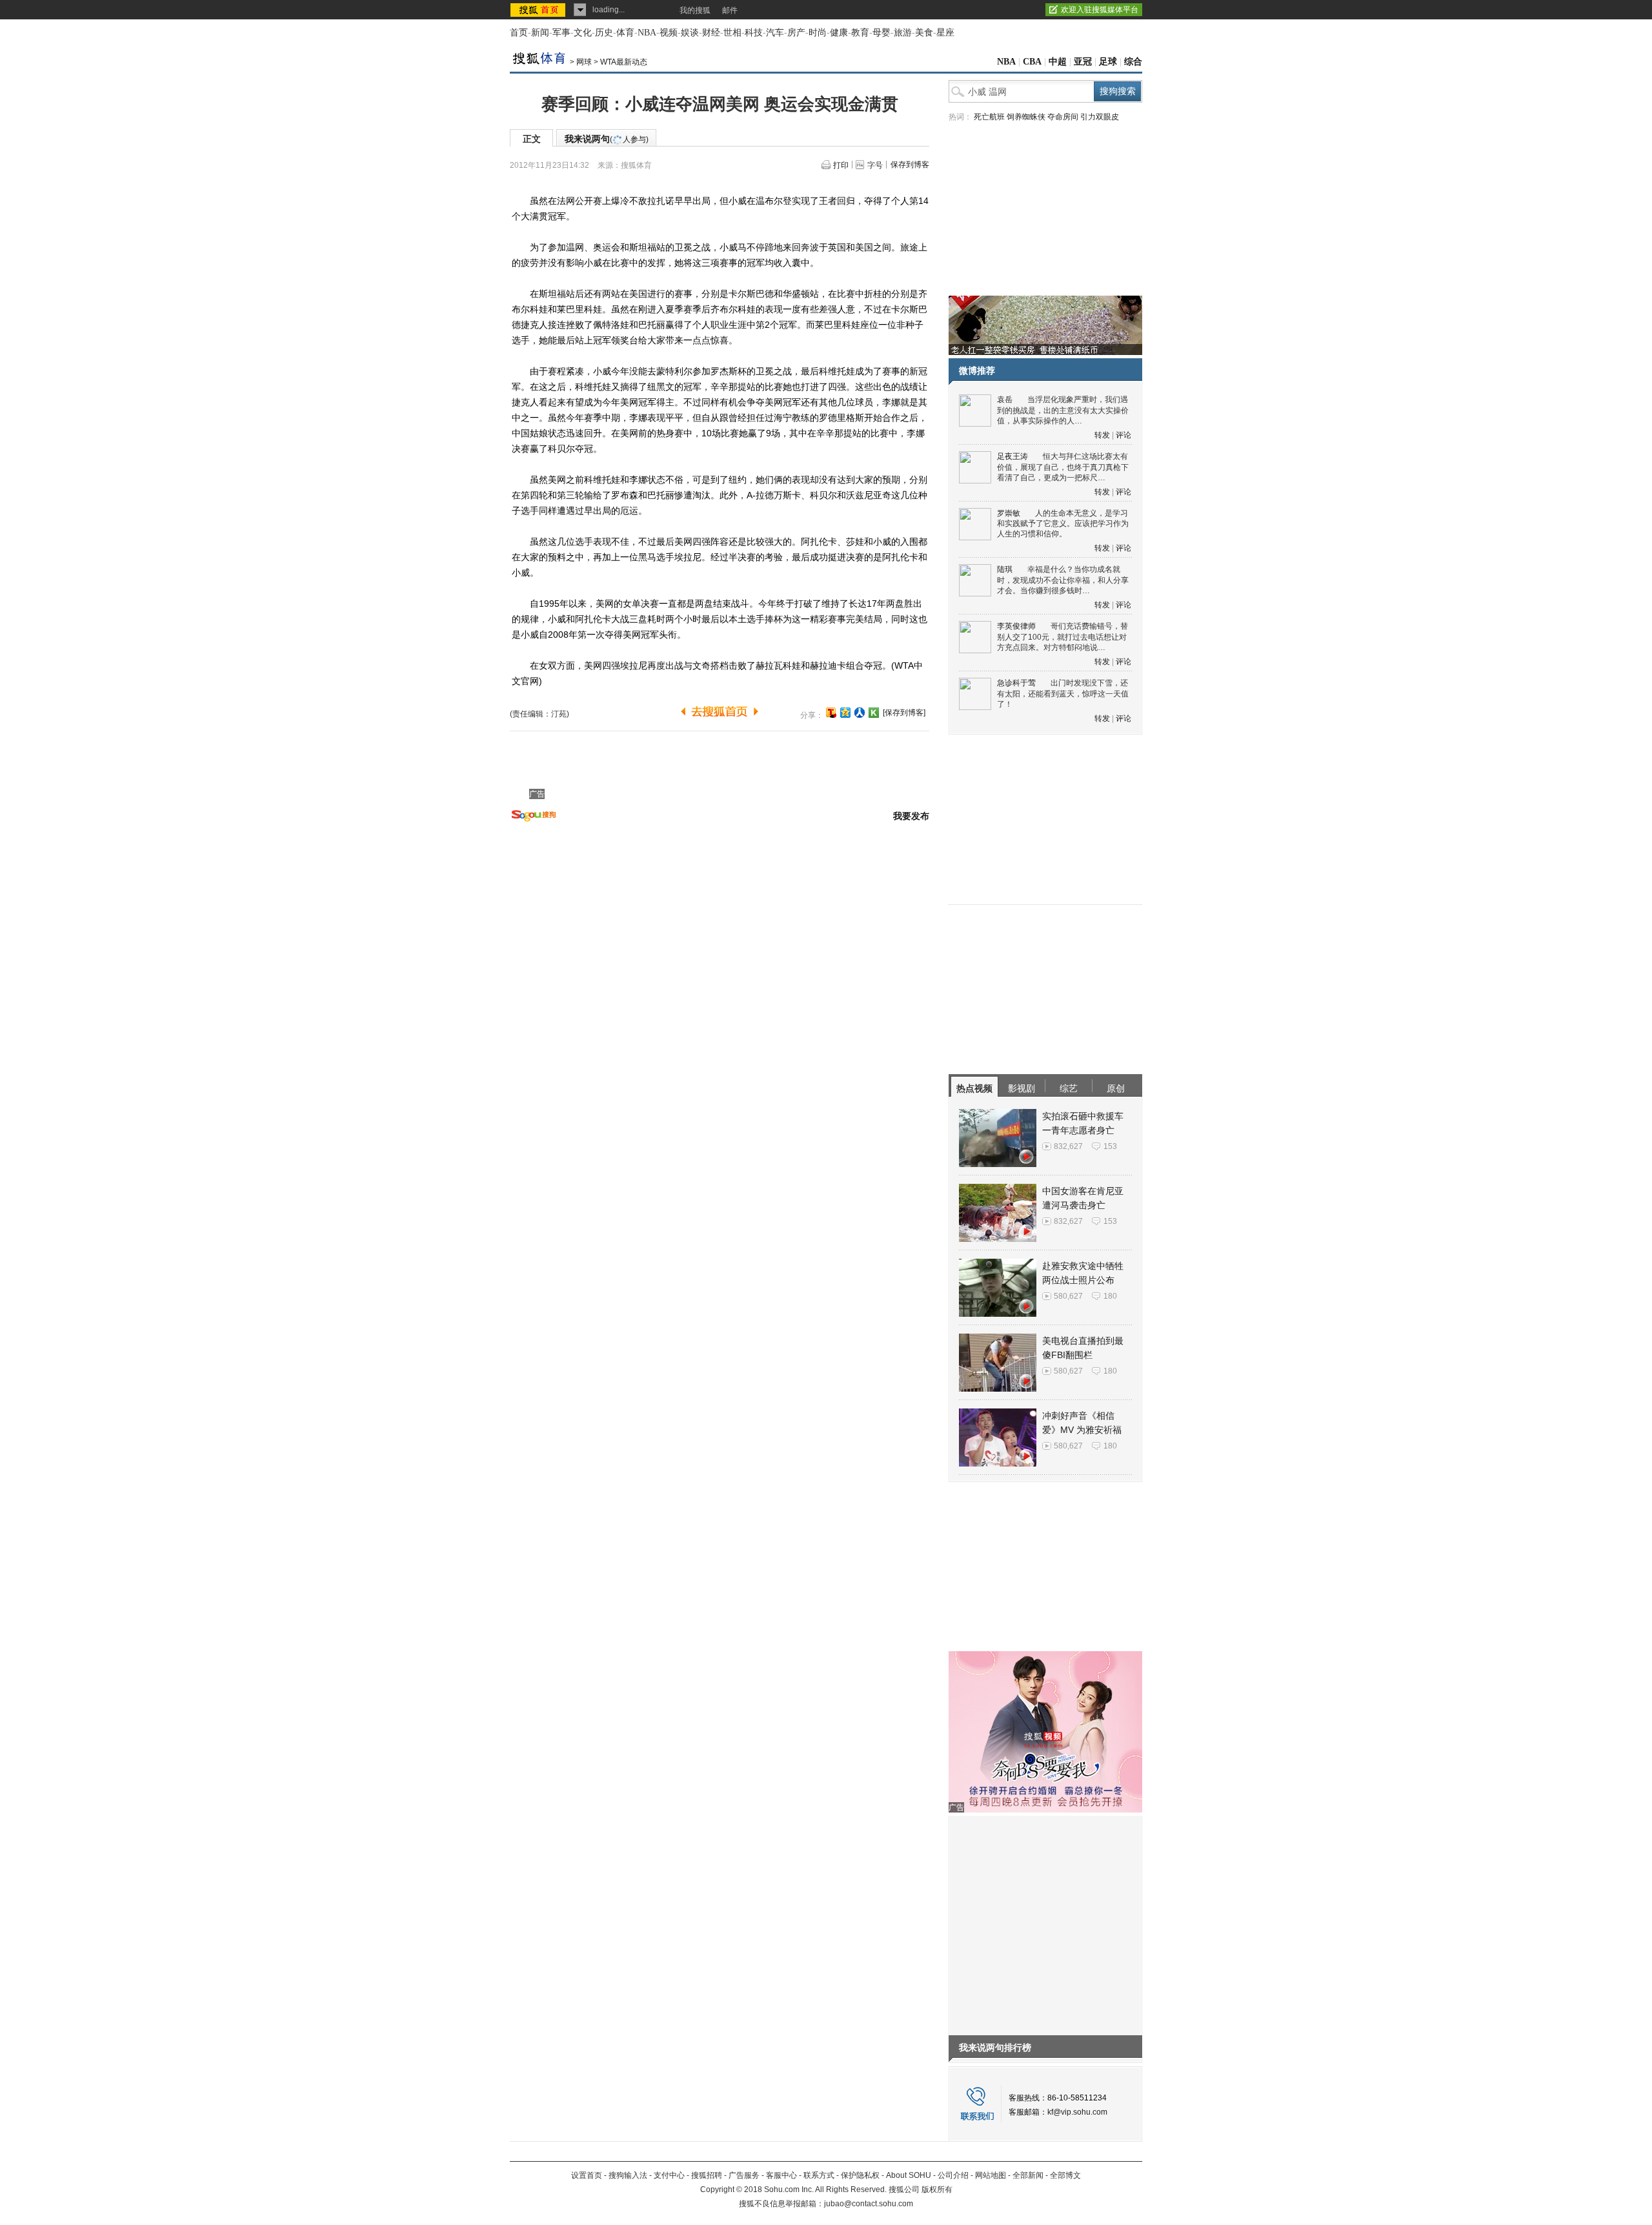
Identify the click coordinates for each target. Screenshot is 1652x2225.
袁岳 (1005, 400)
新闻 (540, 33)
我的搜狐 (695, 10)
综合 (1133, 62)
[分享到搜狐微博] (831, 713)
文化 (583, 33)
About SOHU (909, 2175)
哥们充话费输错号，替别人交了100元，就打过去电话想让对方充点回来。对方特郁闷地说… (1063, 637)
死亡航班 (989, 117)
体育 (625, 33)
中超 (1058, 62)
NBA (647, 33)
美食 (924, 33)
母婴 (881, 33)
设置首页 (587, 2175)
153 (1110, 1146)
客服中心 (781, 2175)
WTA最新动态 (624, 62)
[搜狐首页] (539, 10)
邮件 (730, 10)
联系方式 (819, 2175)
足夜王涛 (1012, 456)
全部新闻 (1028, 2175)
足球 (1108, 62)
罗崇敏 (1009, 513)
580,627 (1068, 1296)
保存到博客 (910, 165)
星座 (945, 33)
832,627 (1068, 1146)
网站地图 (991, 2175)
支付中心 (669, 2175)
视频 (669, 33)
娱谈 (690, 33)
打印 (841, 165)
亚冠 (1083, 62)
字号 (875, 165)
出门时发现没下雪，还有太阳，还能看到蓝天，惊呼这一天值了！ (1063, 694)
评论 (1123, 435)
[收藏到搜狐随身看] (874, 713)
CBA (1032, 62)
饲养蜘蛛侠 (1026, 117)
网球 (584, 62)
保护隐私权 (860, 2175)
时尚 (818, 33)
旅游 (903, 33)
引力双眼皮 (1100, 117)
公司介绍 (953, 2175)
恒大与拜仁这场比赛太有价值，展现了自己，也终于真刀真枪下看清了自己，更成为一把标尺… (1063, 467)
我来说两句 (607, 139)
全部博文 (1065, 2175)
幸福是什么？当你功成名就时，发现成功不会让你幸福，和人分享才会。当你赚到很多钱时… (1063, 580)
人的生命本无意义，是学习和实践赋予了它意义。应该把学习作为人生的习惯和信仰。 (1063, 524)
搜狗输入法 (628, 2175)
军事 (561, 33)
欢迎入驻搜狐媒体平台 (1100, 10)
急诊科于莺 (1016, 683)
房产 (796, 33)
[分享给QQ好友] (845, 713)
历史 (604, 33)
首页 (519, 33)
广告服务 (744, 2175)
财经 (711, 33)
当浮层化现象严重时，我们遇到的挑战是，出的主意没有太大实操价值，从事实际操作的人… (1063, 410)
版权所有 (937, 2189)
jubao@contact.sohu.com (869, 2204)
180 (1110, 1296)
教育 (860, 33)
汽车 (775, 33)
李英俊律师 (1016, 626)
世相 (732, 33)
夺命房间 (1063, 117)
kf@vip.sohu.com (1077, 2112)
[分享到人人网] (860, 713)
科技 (754, 33)
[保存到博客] (904, 713)
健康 (839, 33)
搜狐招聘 (707, 2175)
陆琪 (1005, 569)
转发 (1102, 435)
